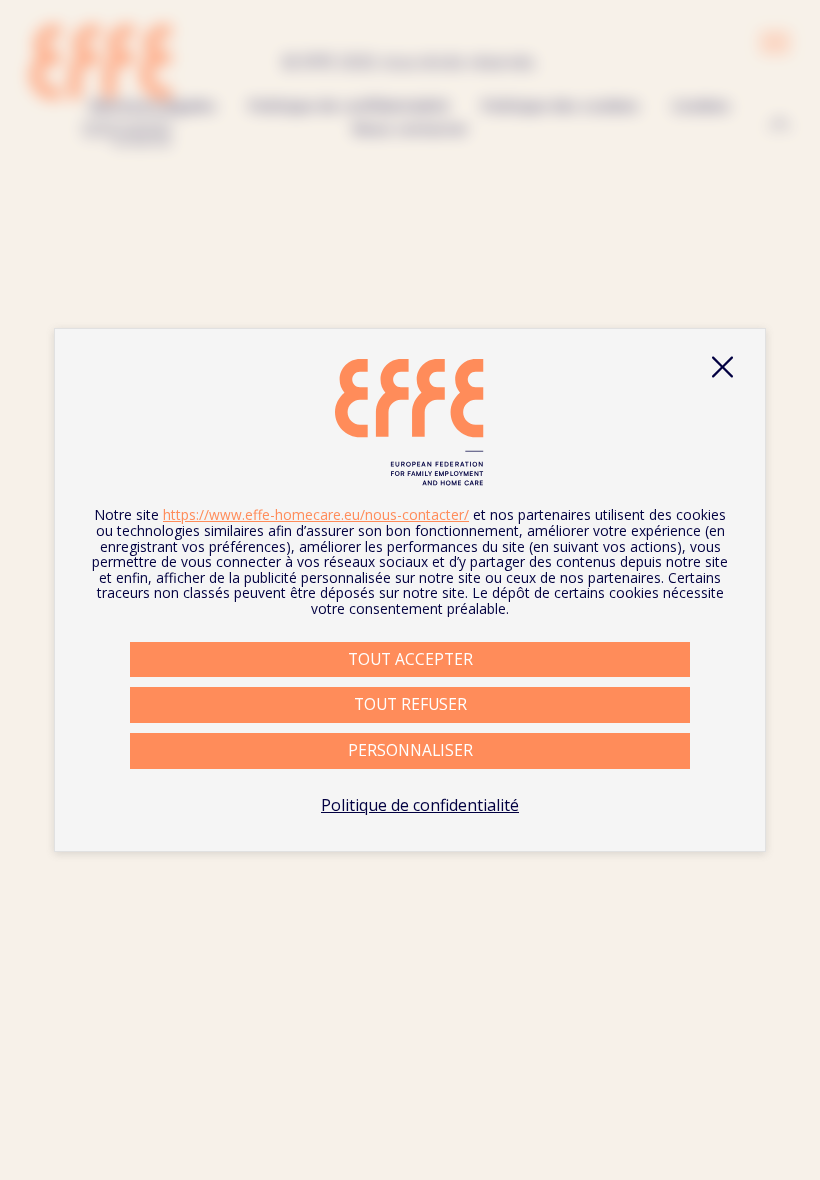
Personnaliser (410, 750)
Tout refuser (410, 704)
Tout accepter (410, 659)
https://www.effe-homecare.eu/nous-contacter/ (316, 514)
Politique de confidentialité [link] (420, 805)
